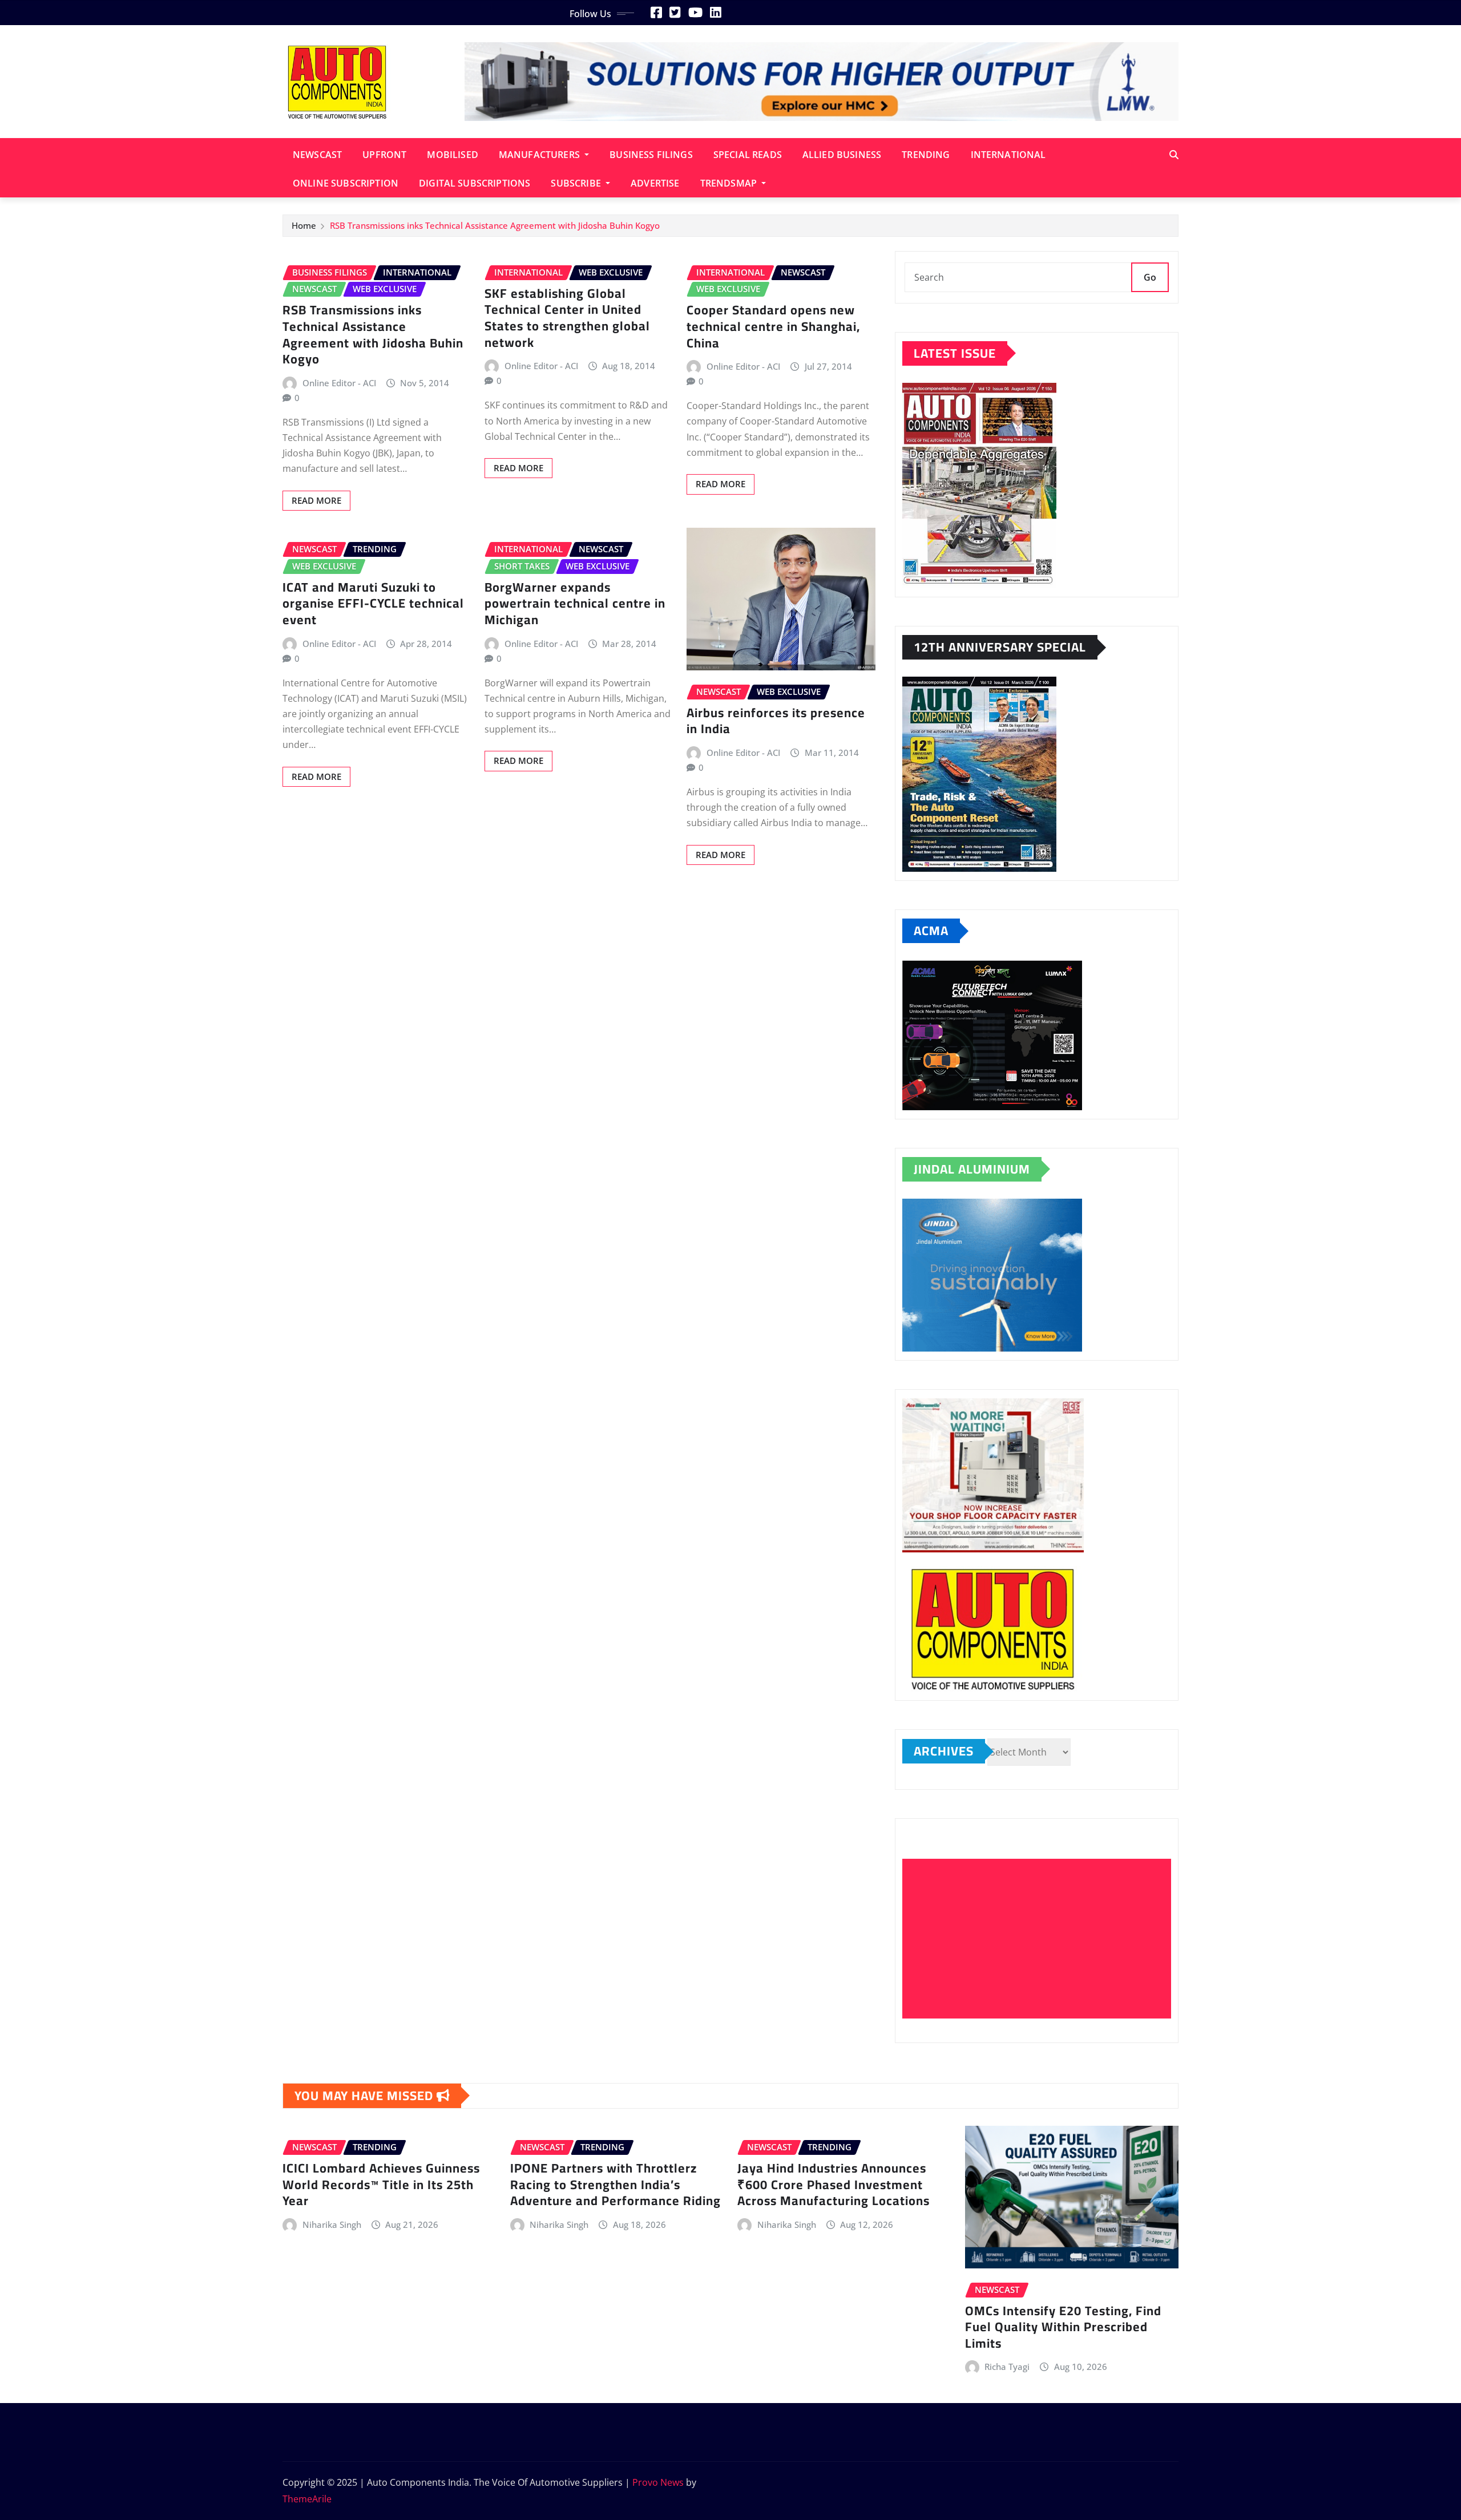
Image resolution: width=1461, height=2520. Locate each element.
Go (1150, 277)
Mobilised (452, 155)
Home (304, 225)
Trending (926, 155)
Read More (316, 500)
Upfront (384, 155)
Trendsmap (730, 183)
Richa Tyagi (1007, 2367)
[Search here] (1174, 155)
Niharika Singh (332, 2224)
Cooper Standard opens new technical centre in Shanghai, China (773, 326)
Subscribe (577, 183)
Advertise (655, 183)
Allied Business (842, 155)
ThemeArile (307, 2499)
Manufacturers (540, 155)
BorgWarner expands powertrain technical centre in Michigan (575, 603)
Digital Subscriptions (475, 183)
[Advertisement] (1041, 1939)
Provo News (658, 2482)
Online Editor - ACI (339, 383)
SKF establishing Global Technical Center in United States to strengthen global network (567, 318)
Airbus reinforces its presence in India (776, 721)
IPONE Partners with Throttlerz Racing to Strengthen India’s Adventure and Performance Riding (616, 2184)
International (1008, 155)
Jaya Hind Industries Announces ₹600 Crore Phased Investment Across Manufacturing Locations (834, 2184)
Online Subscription (346, 183)
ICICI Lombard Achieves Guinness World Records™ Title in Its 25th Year (381, 2184)
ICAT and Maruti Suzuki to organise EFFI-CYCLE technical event (373, 603)
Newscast (317, 155)
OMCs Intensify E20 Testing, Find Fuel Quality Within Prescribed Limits (1063, 2327)
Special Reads (748, 155)
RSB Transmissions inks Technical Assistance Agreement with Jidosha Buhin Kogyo (495, 225)
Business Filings (651, 155)
